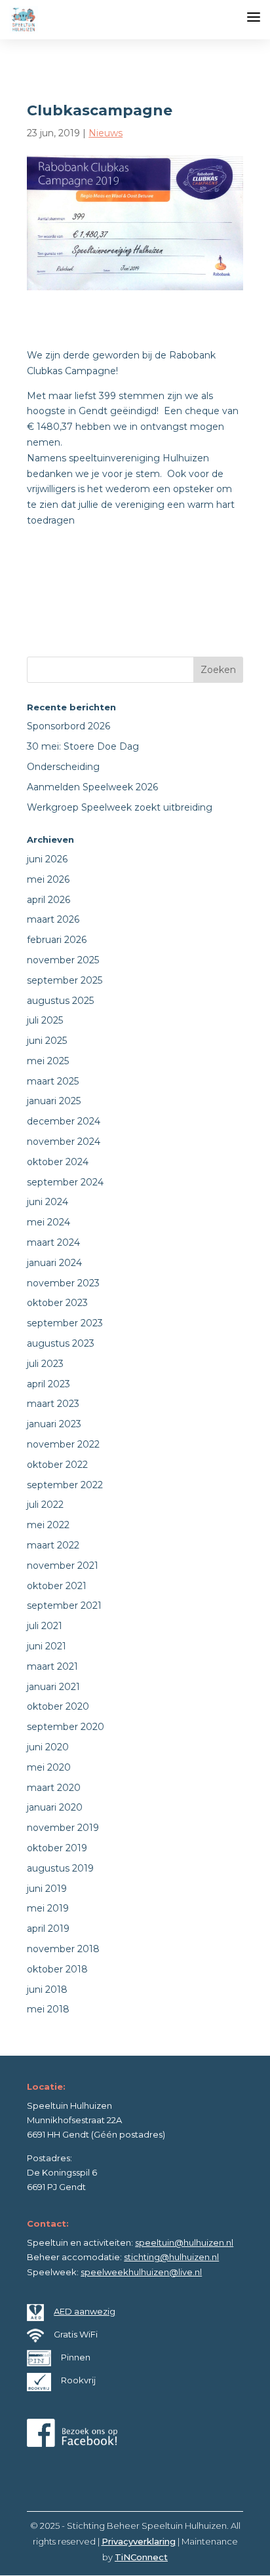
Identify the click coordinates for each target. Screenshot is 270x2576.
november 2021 (63, 1566)
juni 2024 (48, 1202)
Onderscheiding (63, 767)
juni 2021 (47, 1646)
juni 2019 (47, 1889)
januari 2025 (54, 1101)
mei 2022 (48, 1525)
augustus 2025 (60, 1001)
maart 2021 (52, 1666)
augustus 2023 (61, 1343)
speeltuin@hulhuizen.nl (184, 2242)
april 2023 (48, 1384)
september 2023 (65, 1323)
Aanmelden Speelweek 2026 (92, 787)
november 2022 (63, 1444)
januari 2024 (54, 1263)
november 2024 (64, 1142)
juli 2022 (45, 1505)
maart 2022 (53, 1545)
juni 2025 (47, 1041)
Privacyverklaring (139, 2541)
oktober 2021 (57, 1586)
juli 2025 (45, 1020)
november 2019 (63, 1828)
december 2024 (64, 1121)
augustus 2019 (60, 1868)
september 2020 (66, 1727)
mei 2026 (48, 879)
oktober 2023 (57, 1303)
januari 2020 (55, 1807)
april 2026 (48, 900)
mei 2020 (49, 1767)
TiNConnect (141, 2557)
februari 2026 (57, 940)
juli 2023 (45, 1364)
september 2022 (65, 1485)
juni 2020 (48, 1747)
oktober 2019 (57, 1848)
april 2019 (48, 1929)
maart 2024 (53, 1242)
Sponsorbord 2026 (68, 726)
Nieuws (106, 133)
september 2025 (65, 980)
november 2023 (63, 1283)
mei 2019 (48, 1908)
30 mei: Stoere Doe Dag (83, 746)
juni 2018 (47, 1990)
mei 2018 (48, 2009)
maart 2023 (53, 1404)
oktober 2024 (58, 1162)
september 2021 (64, 1605)
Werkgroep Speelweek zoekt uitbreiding (120, 807)
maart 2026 (53, 919)
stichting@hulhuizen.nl (171, 2257)
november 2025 (63, 960)
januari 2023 (54, 1424)
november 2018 (63, 1949)
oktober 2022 (57, 1465)
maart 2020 (54, 1788)
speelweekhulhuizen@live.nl (141, 2272)
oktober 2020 (58, 1706)
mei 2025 (48, 1061)
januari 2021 (53, 1687)
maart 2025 (53, 1081)
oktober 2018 (57, 1969)
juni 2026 (47, 859)
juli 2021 (45, 1626)
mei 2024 (48, 1222)
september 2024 (65, 1182)
